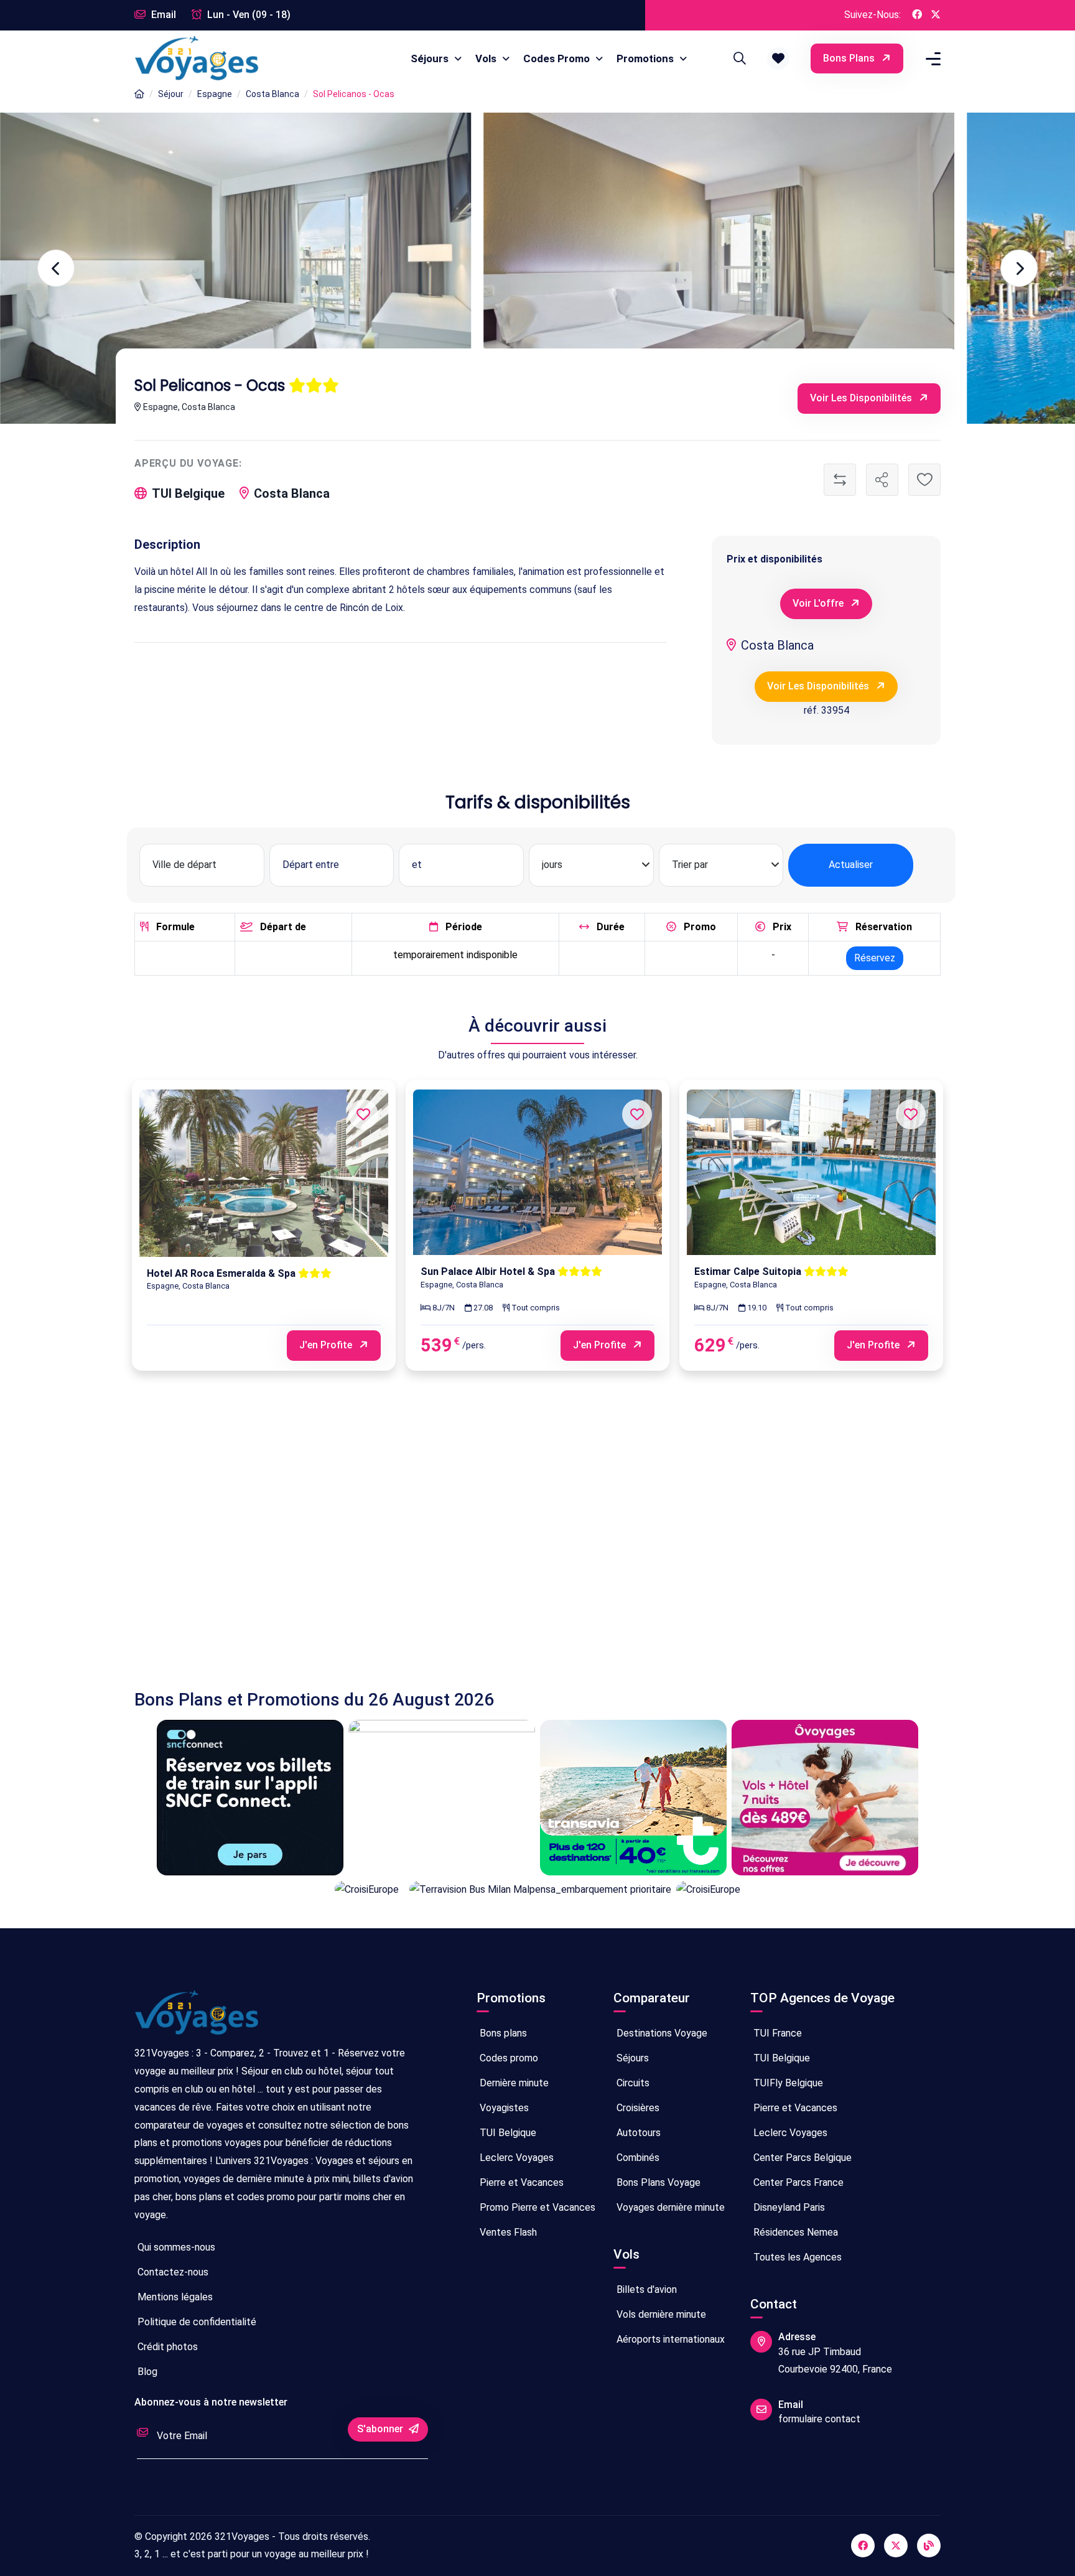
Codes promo (508, 2058)
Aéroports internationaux (669, 2339)
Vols (487, 58)
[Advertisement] (508, 1542)
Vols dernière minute (660, 2314)
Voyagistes (503, 2108)
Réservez (875, 958)
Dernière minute (513, 2083)
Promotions (646, 58)
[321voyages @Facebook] (863, 2546)
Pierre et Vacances (520, 2182)
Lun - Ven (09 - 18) (248, 15)
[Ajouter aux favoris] (924, 480)
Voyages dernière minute (669, 2207)
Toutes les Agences (796, 2257)
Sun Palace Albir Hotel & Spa (489, 1272)
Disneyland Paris (788, 2207)
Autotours (637, 2133)
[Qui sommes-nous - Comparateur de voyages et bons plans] (197, 2018)
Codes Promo (558, 58)
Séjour (171, 94)
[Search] (738, 58)
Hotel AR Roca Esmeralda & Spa (222, 1273)
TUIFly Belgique (787, 2083)
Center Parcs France (797, 2182)
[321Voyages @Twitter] (936, 15)
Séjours (431, 58)
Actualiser (851, 865)
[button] (778, 58)
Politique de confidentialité (196, 2322)
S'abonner (381, 2429)
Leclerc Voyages (515, 2158)
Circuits (632, 2083)
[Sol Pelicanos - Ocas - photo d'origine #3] (235, 268)
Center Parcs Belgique (801, 2158)
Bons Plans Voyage (657, 2182)
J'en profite (327, 1345)
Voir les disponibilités (862, 398)
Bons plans (850, 58)
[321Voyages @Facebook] (917, 15)
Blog (146, 2372)
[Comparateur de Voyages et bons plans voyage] (197, 58)
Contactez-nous (172, 2272)
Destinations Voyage (661, 2033)
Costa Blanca (272, 94)
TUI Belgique (507, 2133)
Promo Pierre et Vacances (536, 2207)
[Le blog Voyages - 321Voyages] (929, 2546)
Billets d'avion (645, 2289)
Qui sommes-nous (175, 2247)
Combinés (637, 2158)
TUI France (776, 2033)
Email (162, 15)
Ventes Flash (507, 2232)
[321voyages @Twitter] (896, 2546)
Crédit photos (166, 2347)
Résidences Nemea (794, 2232)
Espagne (215, 94)
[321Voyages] (139, 94)
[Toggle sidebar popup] (931, 59)
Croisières (637, 2108)
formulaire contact (819, 2419)
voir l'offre (819, 603)
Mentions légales (174, 2297)
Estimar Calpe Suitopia (749, 1272)
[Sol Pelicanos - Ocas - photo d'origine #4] (719, 268)
